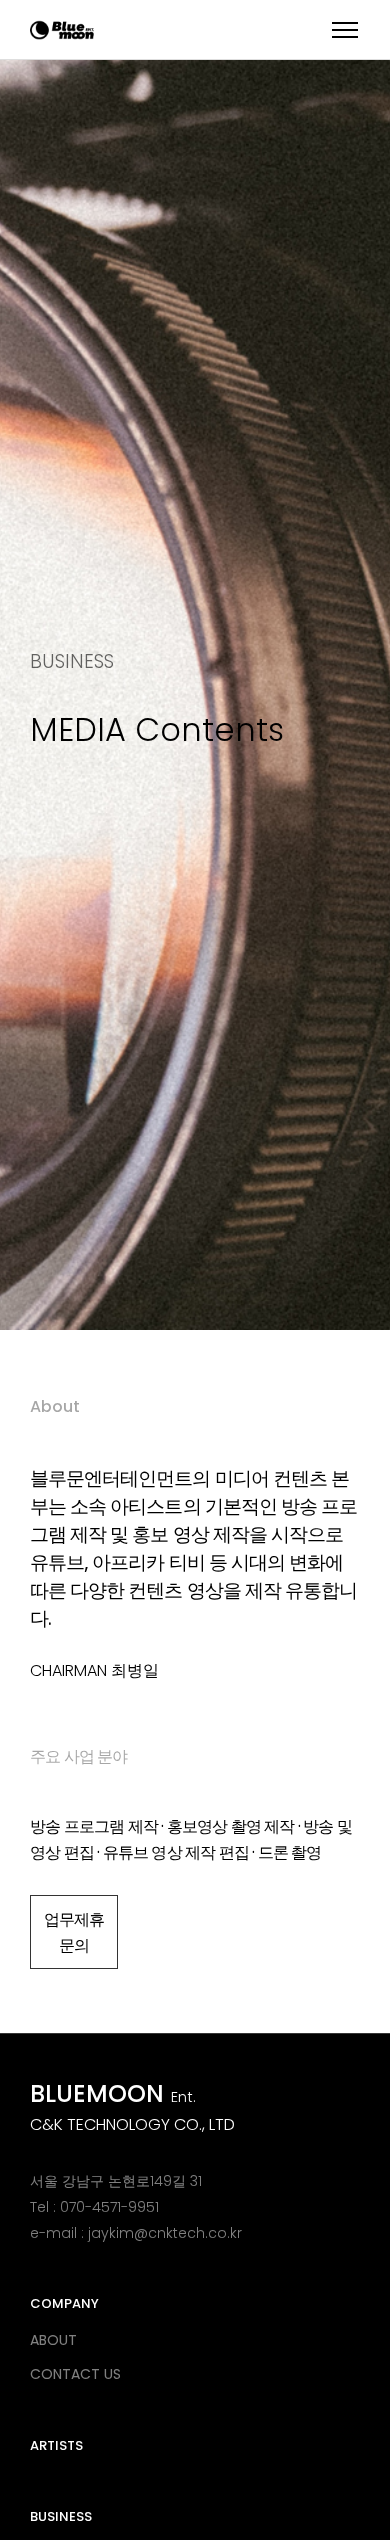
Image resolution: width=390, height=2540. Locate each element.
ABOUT (53, 2340)
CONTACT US (75, 2374)
